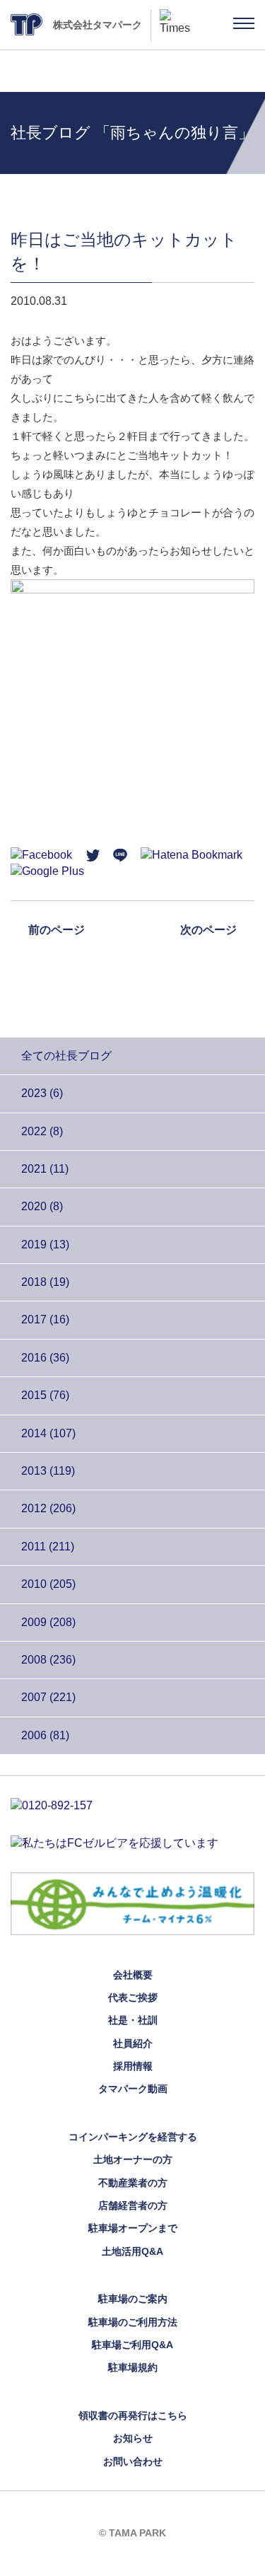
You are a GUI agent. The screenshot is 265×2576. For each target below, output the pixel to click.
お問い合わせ (133, 2461)
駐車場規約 (133, 2367)
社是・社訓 (133, 2020)
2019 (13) (45, 1245)
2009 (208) (48, 1622)
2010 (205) (48, 1584)
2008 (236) (48, 1660)
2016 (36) (45, 1358)
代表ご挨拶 (133, 1997)
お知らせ (133, 2438)
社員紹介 (133, 2043)
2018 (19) (45, 1282)
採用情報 (133, 2066)
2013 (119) (48, 1471)
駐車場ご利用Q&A (132, 2345)
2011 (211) (48, 1547)
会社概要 (133, 1975)
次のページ (208, 930)
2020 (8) (42, 1206)
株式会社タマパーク (98, 25)
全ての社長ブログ (66, 1056)
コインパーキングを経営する (133, 2137)
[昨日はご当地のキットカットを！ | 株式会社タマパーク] (192, 854)
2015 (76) (45, 1395)
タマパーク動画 (133, 2089)
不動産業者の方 (133, 2183)
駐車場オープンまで (133, 2228)
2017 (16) (45, 1319)
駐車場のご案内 (133, 2299)
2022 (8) (42, 1131)
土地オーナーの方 (133, 2159)
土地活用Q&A (132, 2251)
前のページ (57, 930)
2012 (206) (48, 1508)
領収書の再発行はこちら (133, 2415)
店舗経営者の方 (133, 2205)
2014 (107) (48, 1433)
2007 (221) (48, 1697)
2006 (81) (45, 1735)
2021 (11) (45, 1169)
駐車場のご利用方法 (133, 2322)
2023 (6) (42, 1093)
